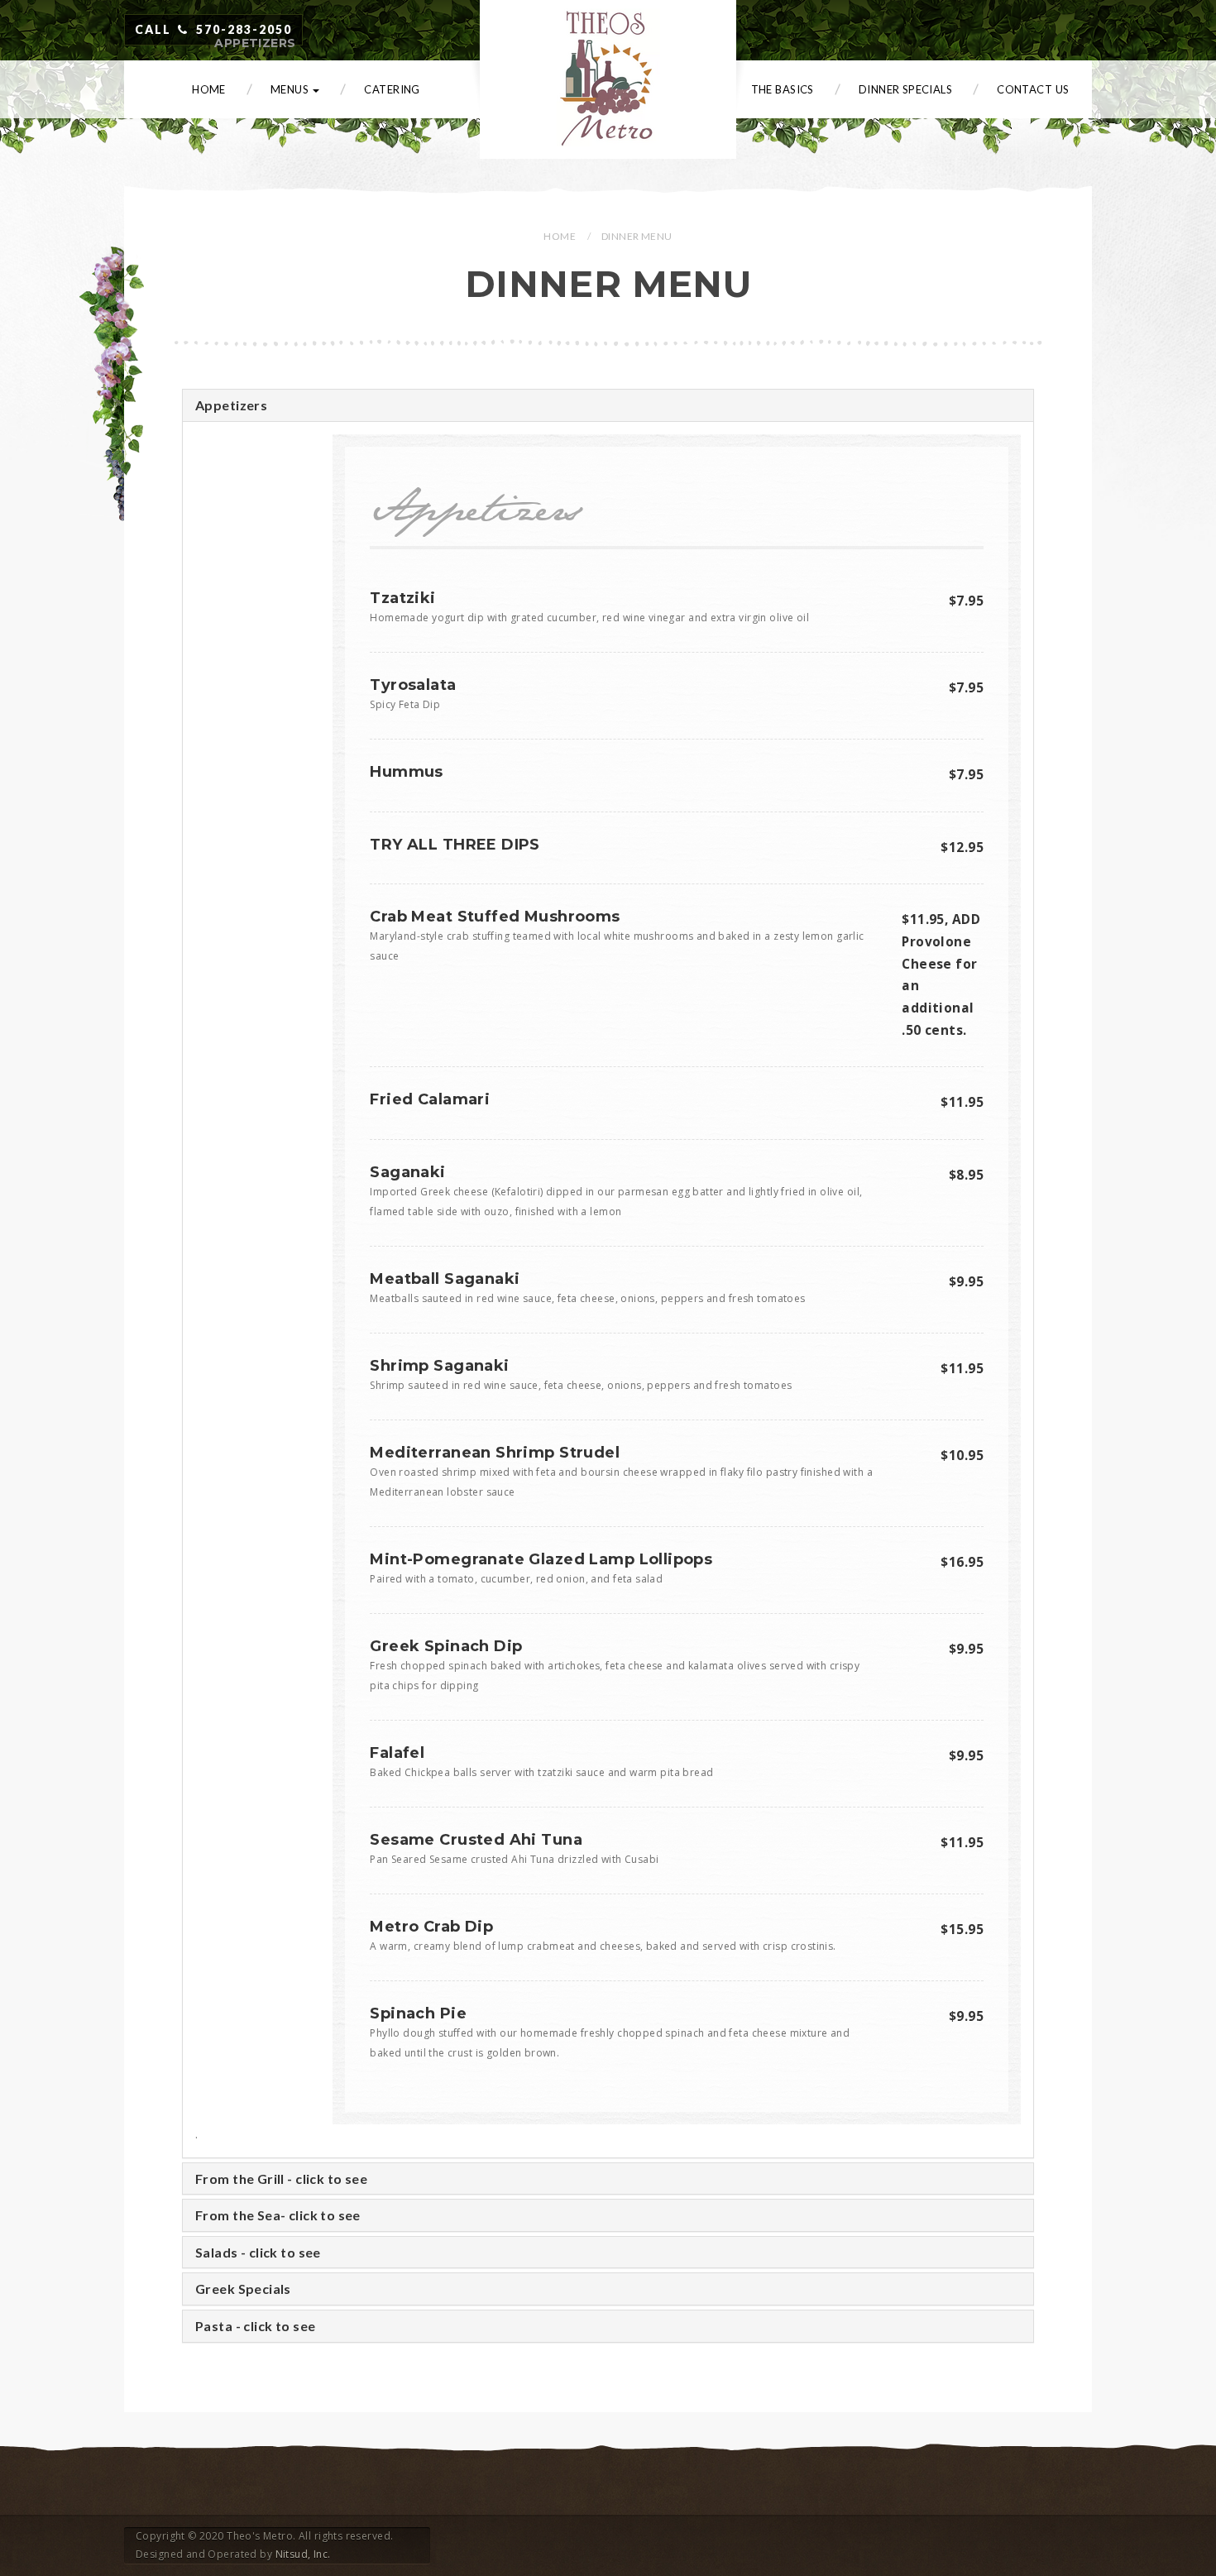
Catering (392, 89)
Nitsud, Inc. (303, 2554)
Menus (291, 89)
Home (209, 89)
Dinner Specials (905, 89)
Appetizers (255, 43)
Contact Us (1033, 89)
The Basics (783, 89)
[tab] (608, 405)
